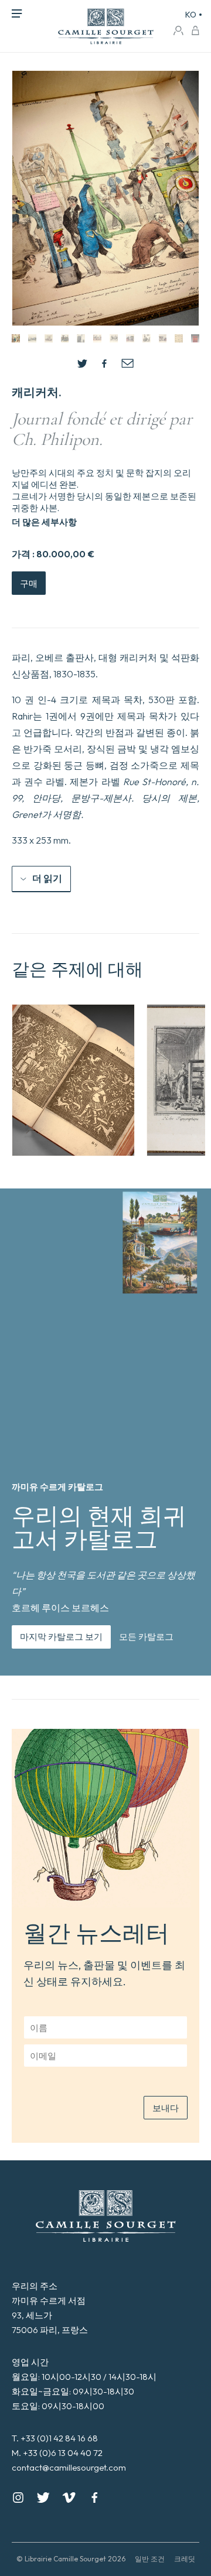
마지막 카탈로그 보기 (61, 1637)
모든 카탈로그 (146, 1637)
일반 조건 (150, 2559)
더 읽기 (47, 878)
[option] (73, 1080)
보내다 (166, 2108)
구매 (29, 583)
